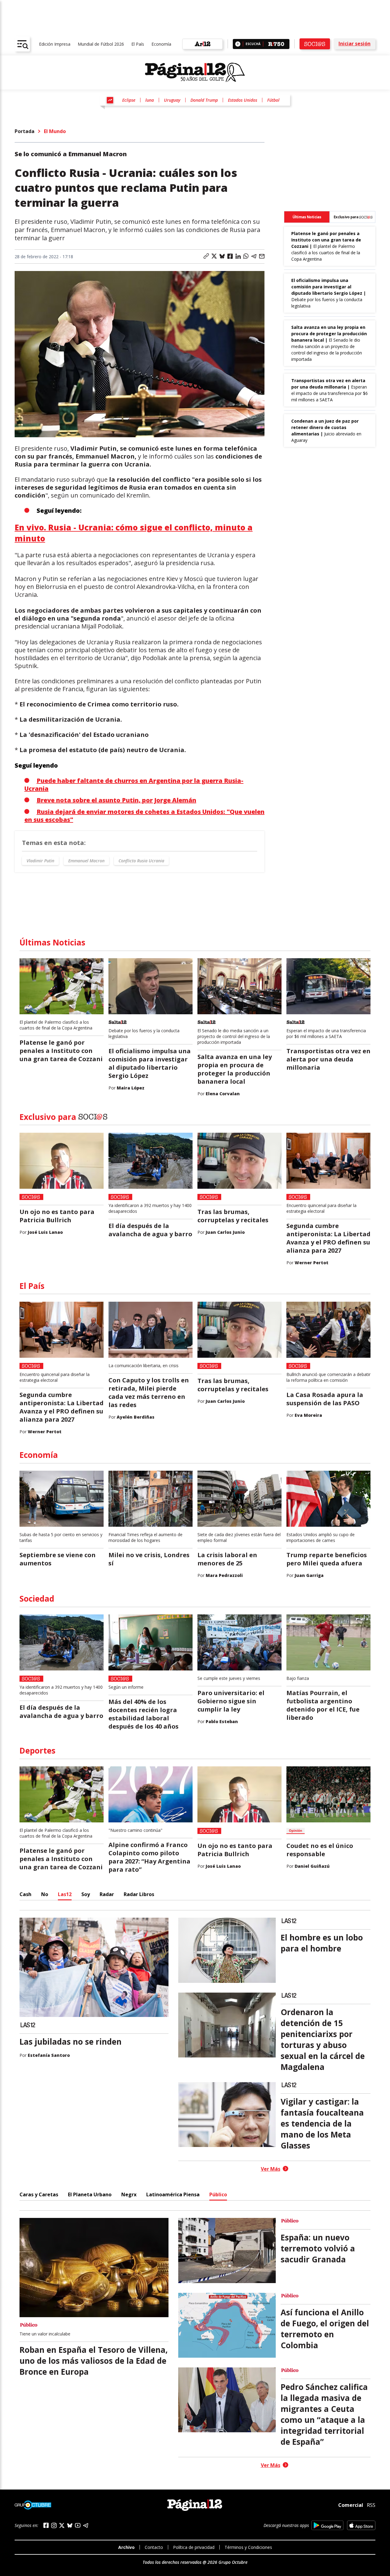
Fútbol (273, 100)
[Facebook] (46, 2525)
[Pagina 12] (195, 72)
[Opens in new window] (327, 2525)
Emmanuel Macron (86, 861)
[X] (62, 2525)
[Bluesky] (70, 2525)
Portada (25, 131)
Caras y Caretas (39, 2194)
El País (138, 44)
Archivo (126, 2547)
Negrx (129, 2194)
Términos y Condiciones (248, 2547)
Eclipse (129, 100)
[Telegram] (86, 2525)
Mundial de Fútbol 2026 (101, 44)
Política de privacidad (194, 2547)
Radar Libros (139, 1894)
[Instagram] (54, 2526)
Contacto (154, 2547)
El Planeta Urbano (90, 2194)
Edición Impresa (55, 44)
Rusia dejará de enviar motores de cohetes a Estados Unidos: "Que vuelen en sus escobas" (144, 816)
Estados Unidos (243, 100)
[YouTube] (78, 2525)
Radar (107, 1894)
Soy (86, 1894)
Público (218, 2194)
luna (150, 100)
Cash (25, 1894)
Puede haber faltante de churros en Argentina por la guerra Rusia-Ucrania (134, 785)
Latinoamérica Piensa (173, 2194)
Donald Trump (204, 100)
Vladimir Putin (40, 861)
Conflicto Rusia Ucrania (141, 861)
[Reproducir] (238, 44)
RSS (371, 2505)
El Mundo (55, 131)
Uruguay (172, 100)
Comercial (351, 2505)
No (45, 1894)
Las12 (65, 1894)
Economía (161, 44)
